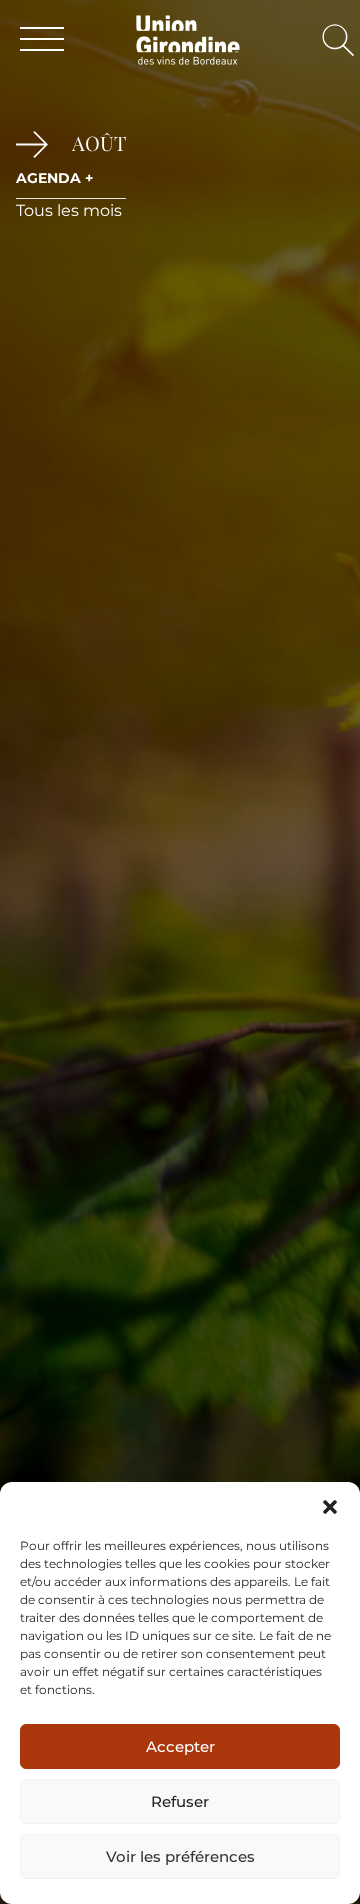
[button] (330, 1507)
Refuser (180, 1801)
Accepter (180, 1746)
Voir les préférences (180, 1856)
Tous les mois (69, 210)
